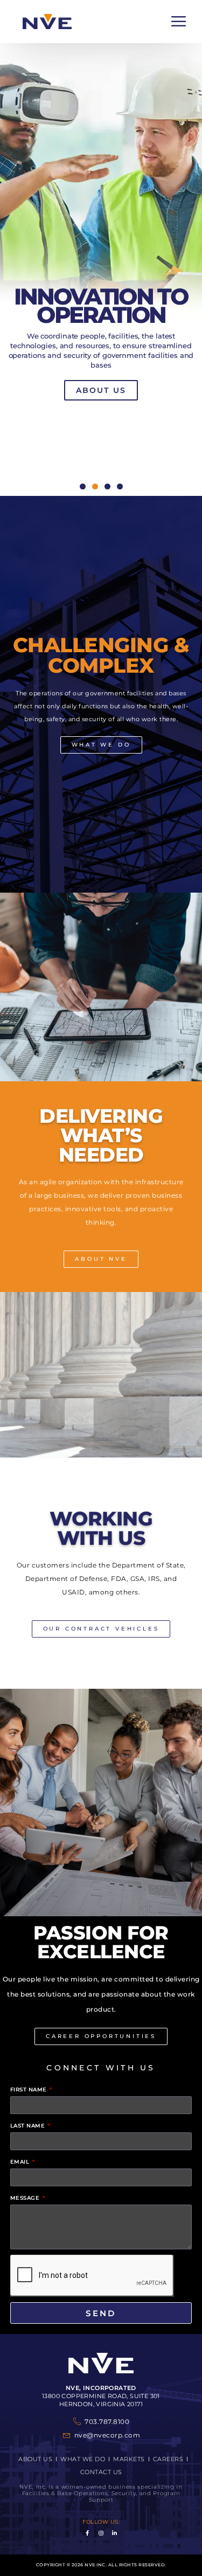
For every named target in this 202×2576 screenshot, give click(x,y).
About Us (101, 390)
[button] (179, 22)
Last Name (29, 2126)
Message (26, 2198)
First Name (30, 2090)
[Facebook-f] (87, 2533)
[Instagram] (101, 2533)
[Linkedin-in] (115, 2533)
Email (21, 2162)
